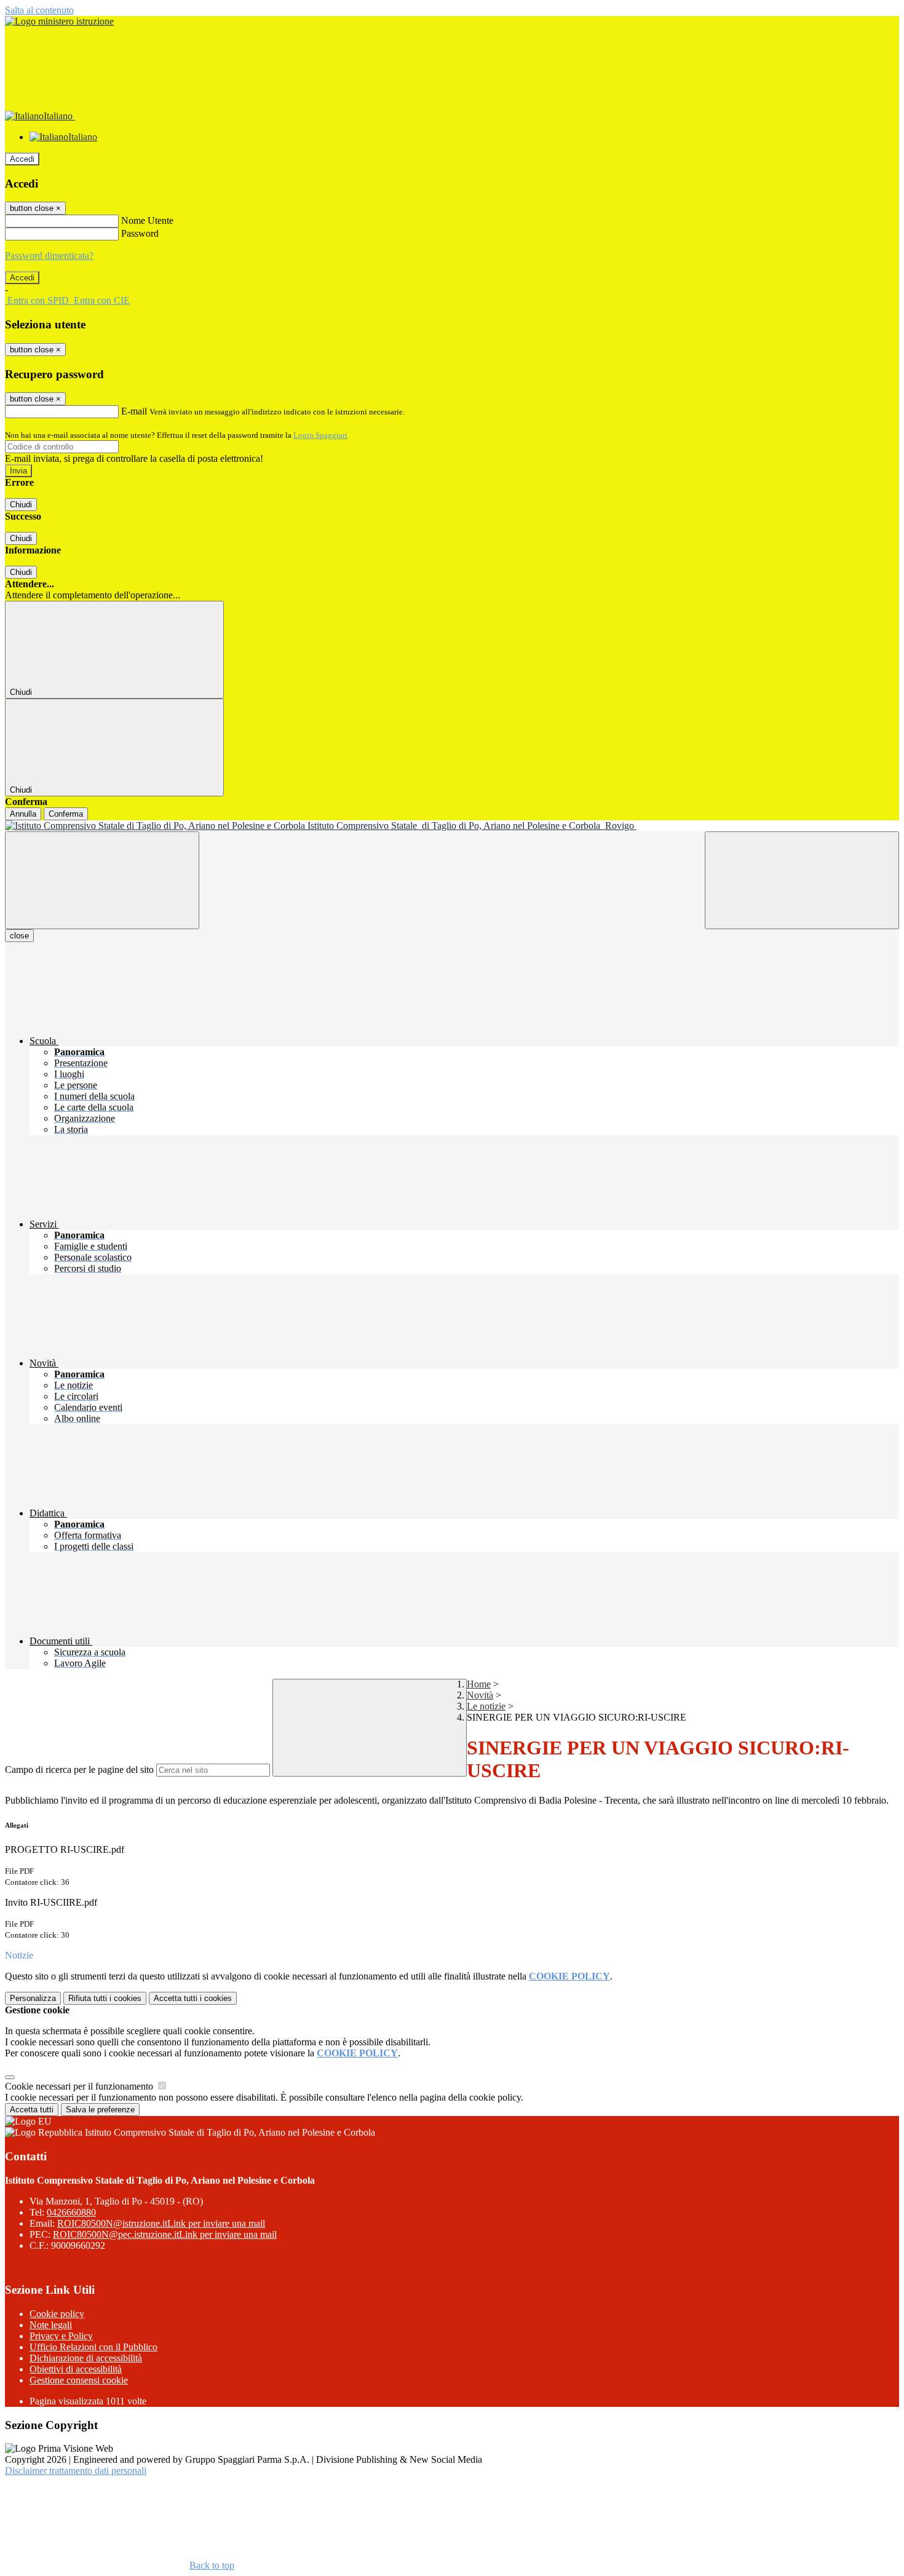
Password (140, 233)
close (19, 936)
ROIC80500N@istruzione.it (161, 2223)
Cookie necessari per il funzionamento (80, 2086)
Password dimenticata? (49, 256)
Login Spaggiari (320, 435)
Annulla (23, 814)
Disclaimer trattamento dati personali (76, 2471)
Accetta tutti (193, 1998)
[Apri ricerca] (802, 880)
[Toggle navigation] (102, 880)
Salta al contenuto (39, 10)
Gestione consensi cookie (79, 2380)
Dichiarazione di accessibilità (86, 2358)
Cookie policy (57, 2314)
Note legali (51, 2325)
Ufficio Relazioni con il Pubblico (93, 2347)
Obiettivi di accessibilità (76, 2369)
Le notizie (486, 1706)
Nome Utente (147, 220)
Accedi (22, 159)
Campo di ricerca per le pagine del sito (79, 1770)
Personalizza (33, 1998)
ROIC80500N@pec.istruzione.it (165, 2234)
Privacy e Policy (61, 2336)
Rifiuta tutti (105, 1998)
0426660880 (71, 2212)
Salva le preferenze (100, 2110)
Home (479, 1684)
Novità (480, 1695)
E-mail (134, 411)
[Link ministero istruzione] (59, 21)
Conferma (66, 814)
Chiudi (21, 505)
